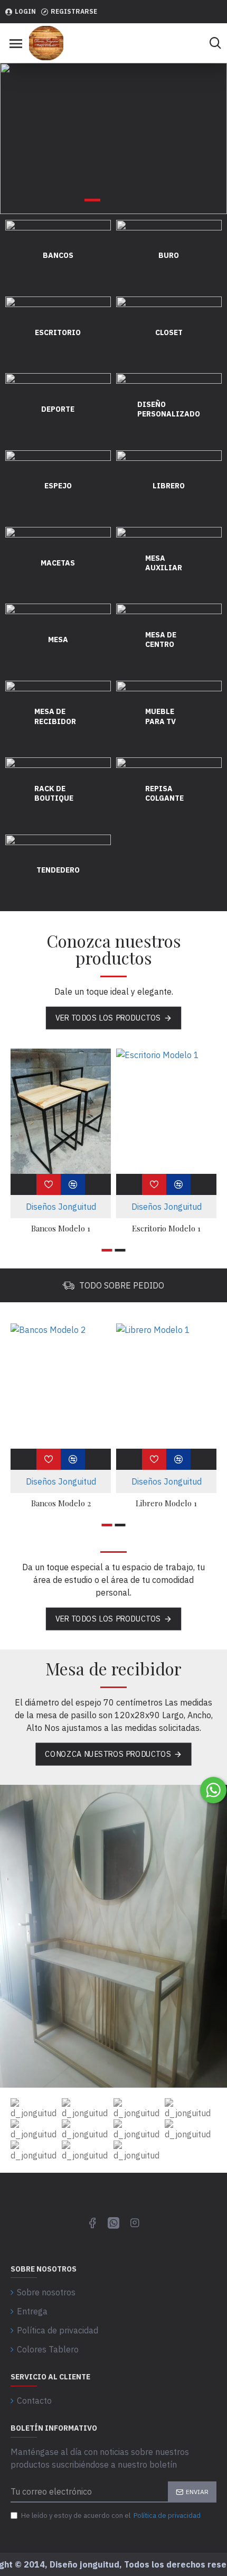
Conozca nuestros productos (108, 1754)
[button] (107, 1250)
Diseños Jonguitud (61, 1207)
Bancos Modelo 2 (61, 1503)
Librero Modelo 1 (166, 1503)
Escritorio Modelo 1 (166, 1229)
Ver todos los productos (108, 1017)
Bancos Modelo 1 (61, 1229)
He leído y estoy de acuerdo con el (111, 2515)
